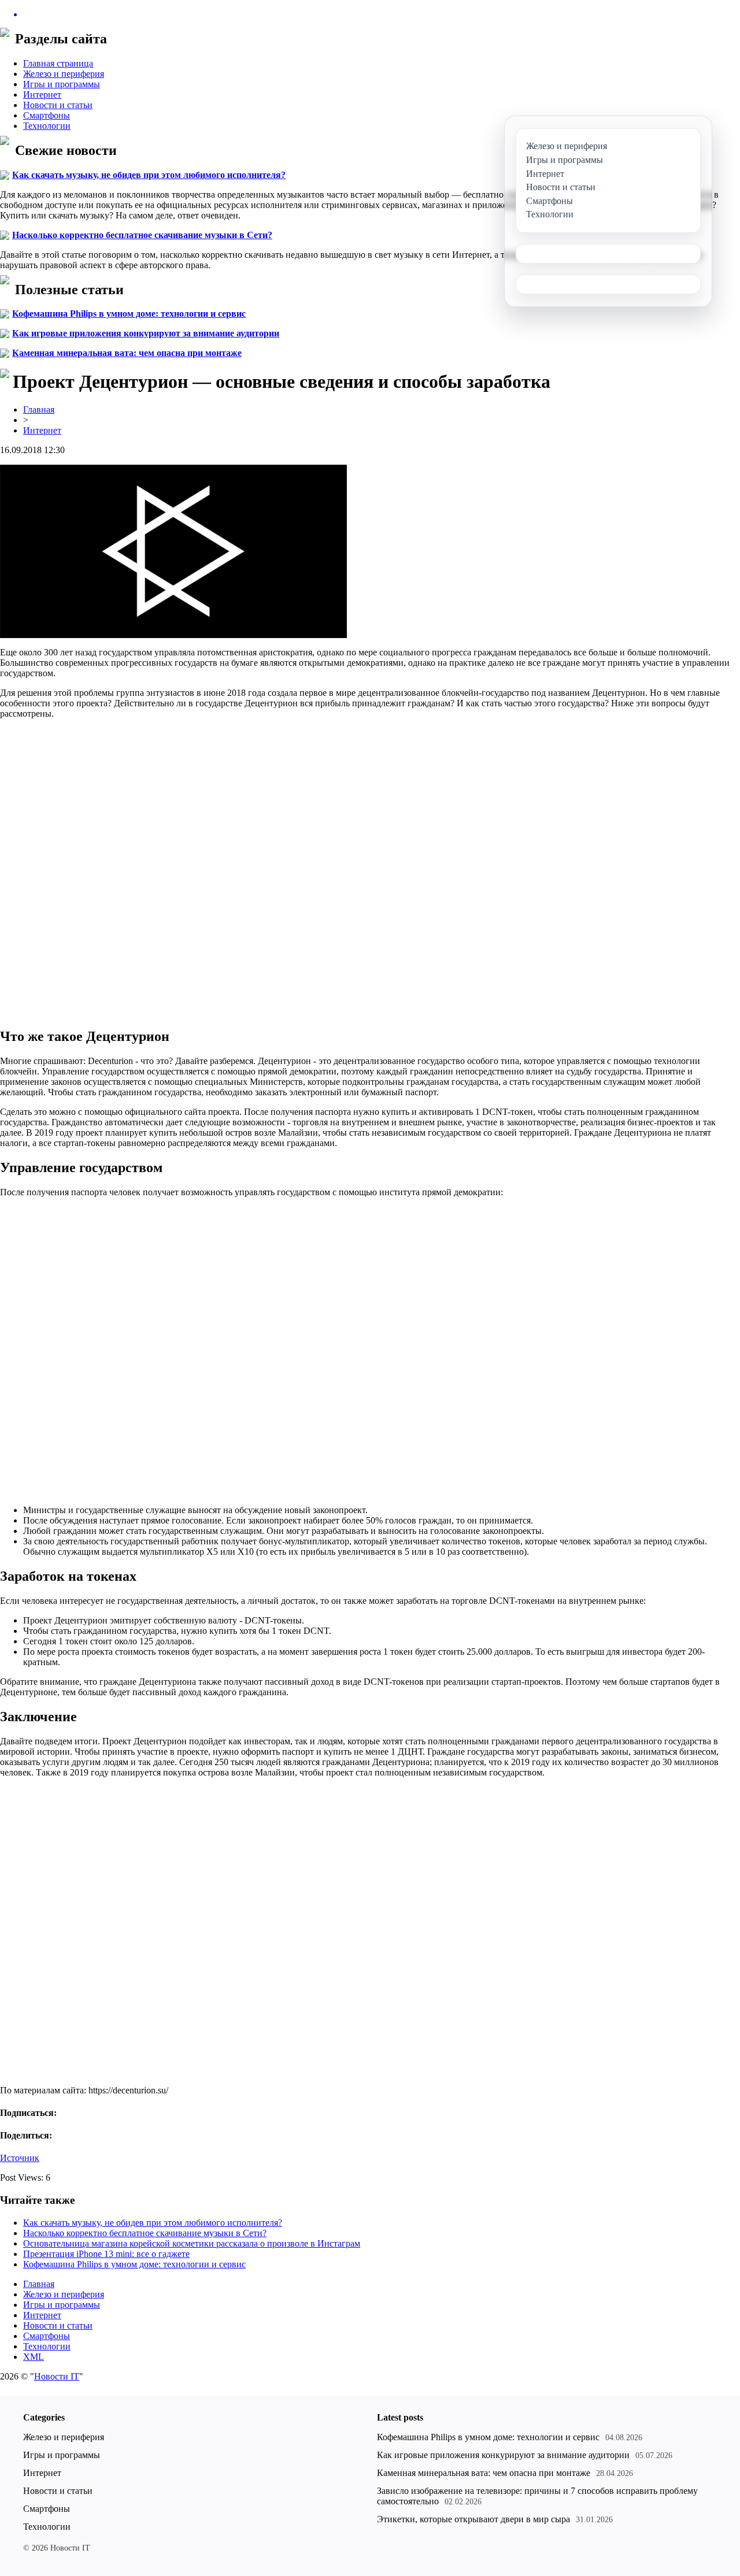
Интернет (42, 94)
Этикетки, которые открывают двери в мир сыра (473, 2519)
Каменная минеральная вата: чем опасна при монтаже (127, 353)
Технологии (47, 126)
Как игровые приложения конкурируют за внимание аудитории (146, 333)
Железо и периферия (64, 74)
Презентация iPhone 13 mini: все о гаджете (106, 2254)
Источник (20, 2158)
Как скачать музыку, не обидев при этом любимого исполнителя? (149, 175)
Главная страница (58, 63)
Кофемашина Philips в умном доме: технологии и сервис (129, 314)
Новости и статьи (58, 105)
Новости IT (57, 2376)
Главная (39, 409)
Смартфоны (47, 115)
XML (34, 2357)
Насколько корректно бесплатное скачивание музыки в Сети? (142, 235)
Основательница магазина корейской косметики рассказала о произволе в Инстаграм (192, 2243)
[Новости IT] (370, 14)
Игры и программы (62, 84)
